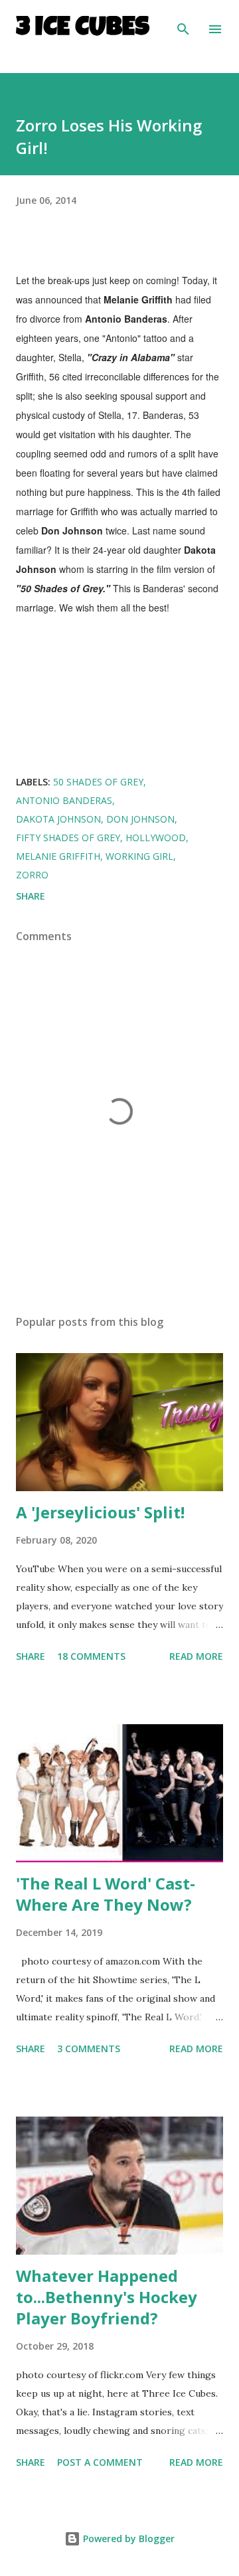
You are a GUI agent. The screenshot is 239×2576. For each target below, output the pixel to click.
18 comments (91, 1656)
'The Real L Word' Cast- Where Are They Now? (106, 1894)
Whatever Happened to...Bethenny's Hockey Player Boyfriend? (107, 2297)
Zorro (32, 875)
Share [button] (31, 896)
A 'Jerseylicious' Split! (100, 1512)
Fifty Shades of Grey (68, 838)
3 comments (89, 2049)
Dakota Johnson (58, 819)
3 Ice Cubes (83, 29)
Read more (196, 1656)
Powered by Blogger (127, 2538)
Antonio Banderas (64, 800)
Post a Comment (100, 2462)
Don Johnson (140, 819)
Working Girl (139, 856)
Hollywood (156, 838)
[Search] (183, 24)
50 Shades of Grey (98, 782)
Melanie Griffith (58, 856)
